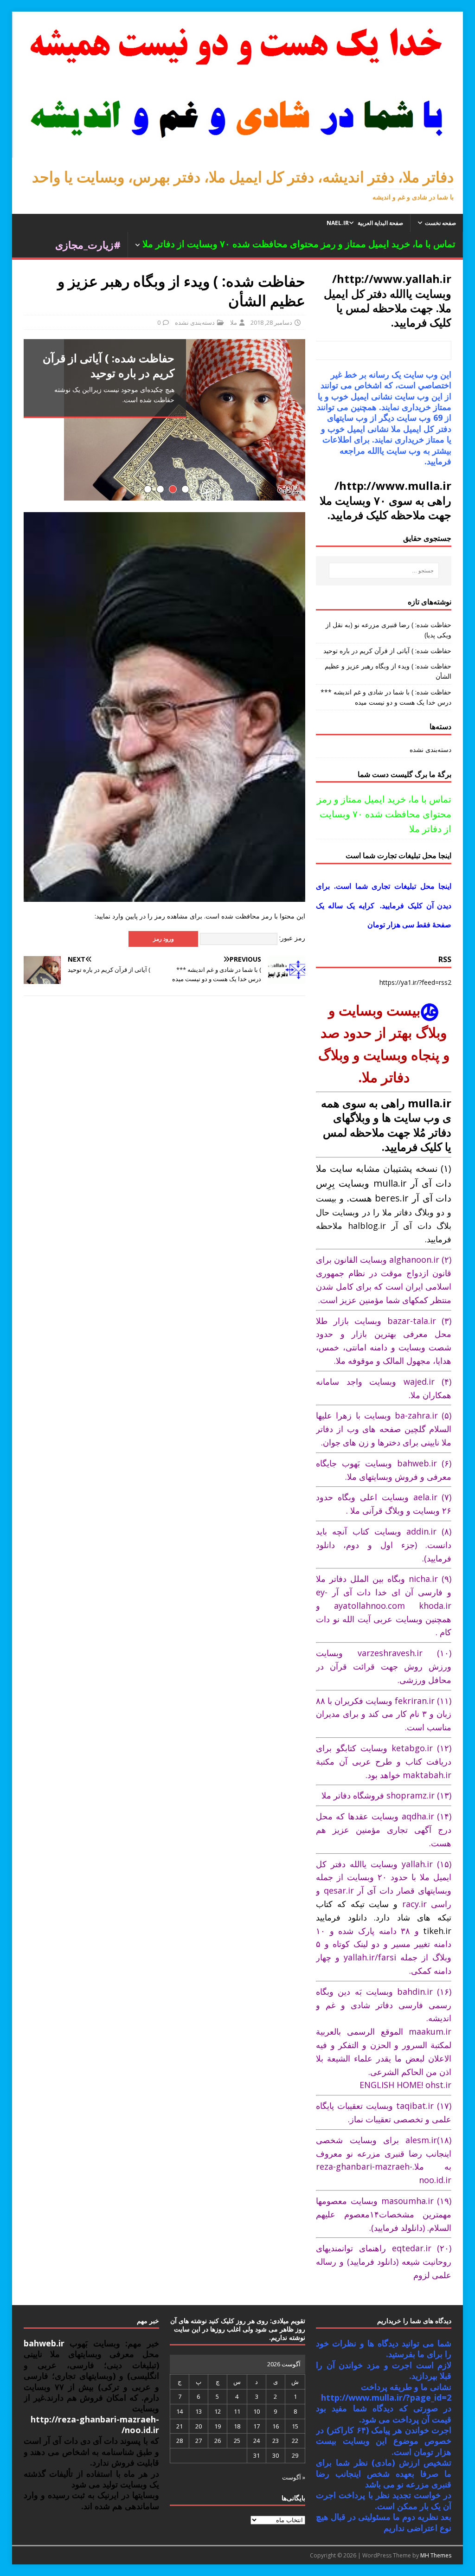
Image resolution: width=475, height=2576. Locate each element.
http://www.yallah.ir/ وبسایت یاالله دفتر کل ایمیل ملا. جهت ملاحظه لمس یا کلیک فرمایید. (388, 300)
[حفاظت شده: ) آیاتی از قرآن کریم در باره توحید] (164, 420)
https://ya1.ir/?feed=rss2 (415, 982)
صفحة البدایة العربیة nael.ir (365, 223)
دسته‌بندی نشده (195, 322)
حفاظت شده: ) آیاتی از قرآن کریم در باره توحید (387, 651)
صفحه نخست (440, 223)
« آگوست (294, 2477)
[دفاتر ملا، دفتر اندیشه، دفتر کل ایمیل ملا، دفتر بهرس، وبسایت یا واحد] (238, 152)
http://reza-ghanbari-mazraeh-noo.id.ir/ (95, 2425)
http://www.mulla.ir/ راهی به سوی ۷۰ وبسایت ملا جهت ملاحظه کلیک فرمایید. (385, 500)
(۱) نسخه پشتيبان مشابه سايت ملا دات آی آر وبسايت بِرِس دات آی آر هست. (384, 1183)
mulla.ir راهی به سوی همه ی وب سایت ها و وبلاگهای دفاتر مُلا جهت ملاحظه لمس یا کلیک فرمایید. (386, 1125)
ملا (234, 322)
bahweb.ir (44, 2343)
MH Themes (436, 2555)
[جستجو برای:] (384, 571)
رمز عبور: (291, 938)
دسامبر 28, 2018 (271, 322)
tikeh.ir (437, 1931)
